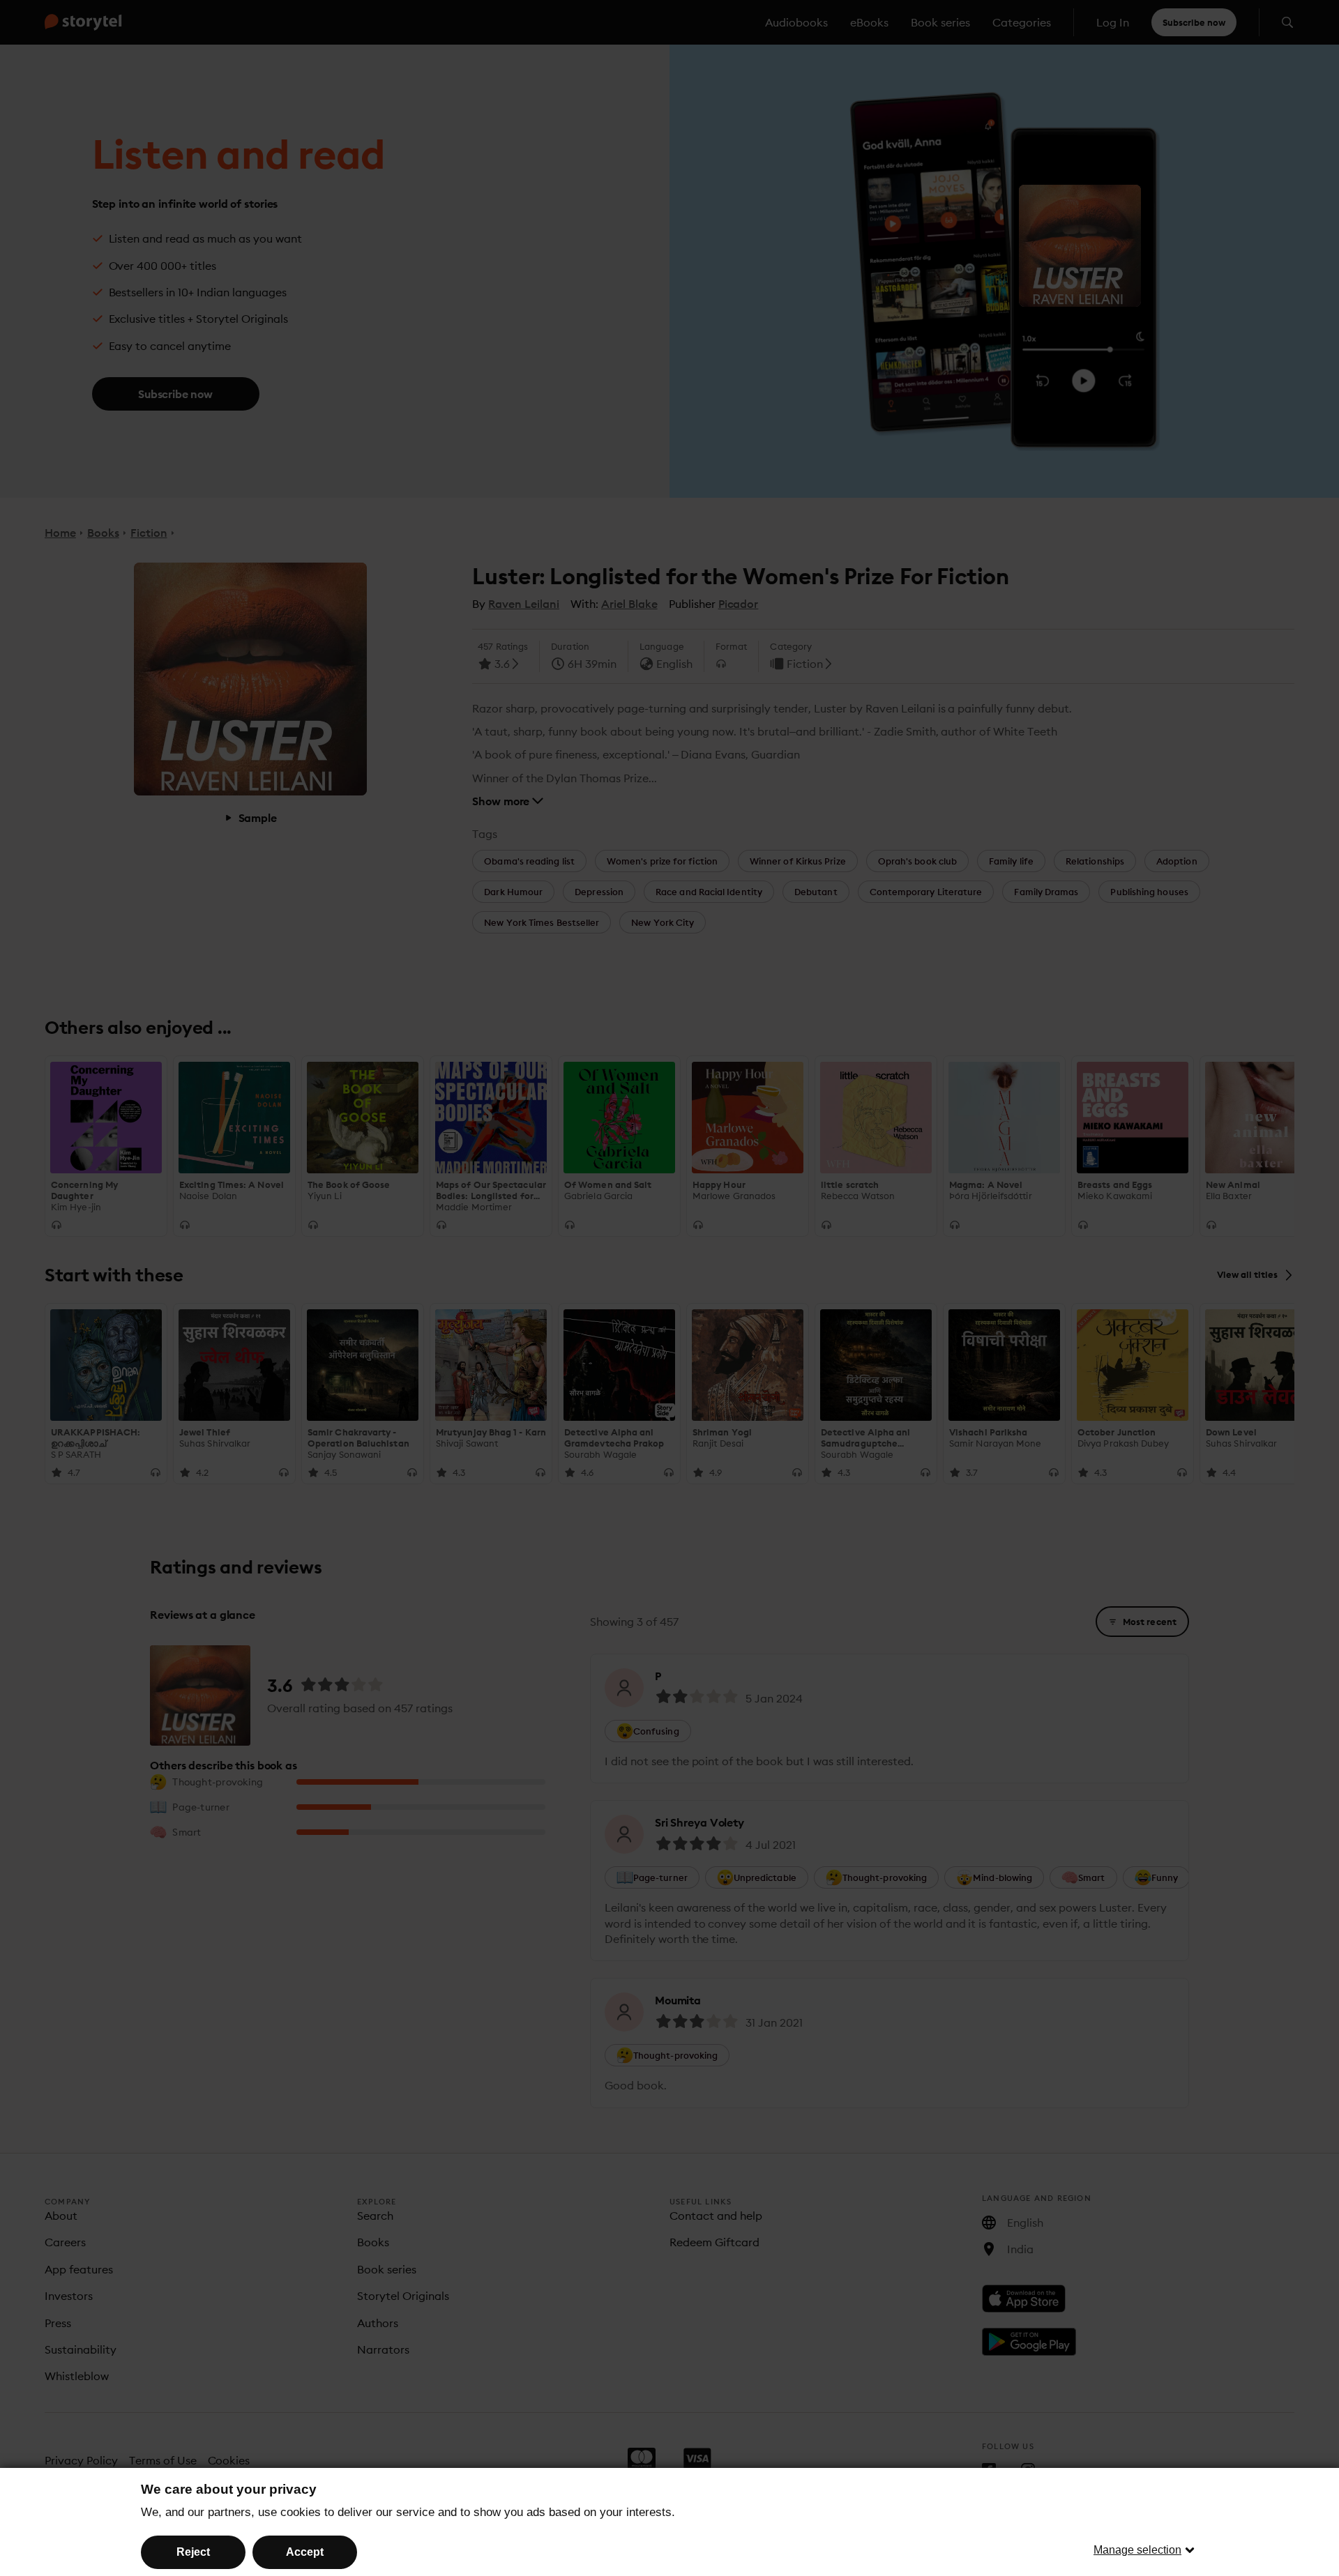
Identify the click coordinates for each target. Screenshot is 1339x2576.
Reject (193, 2552)
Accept (305, 2552)
